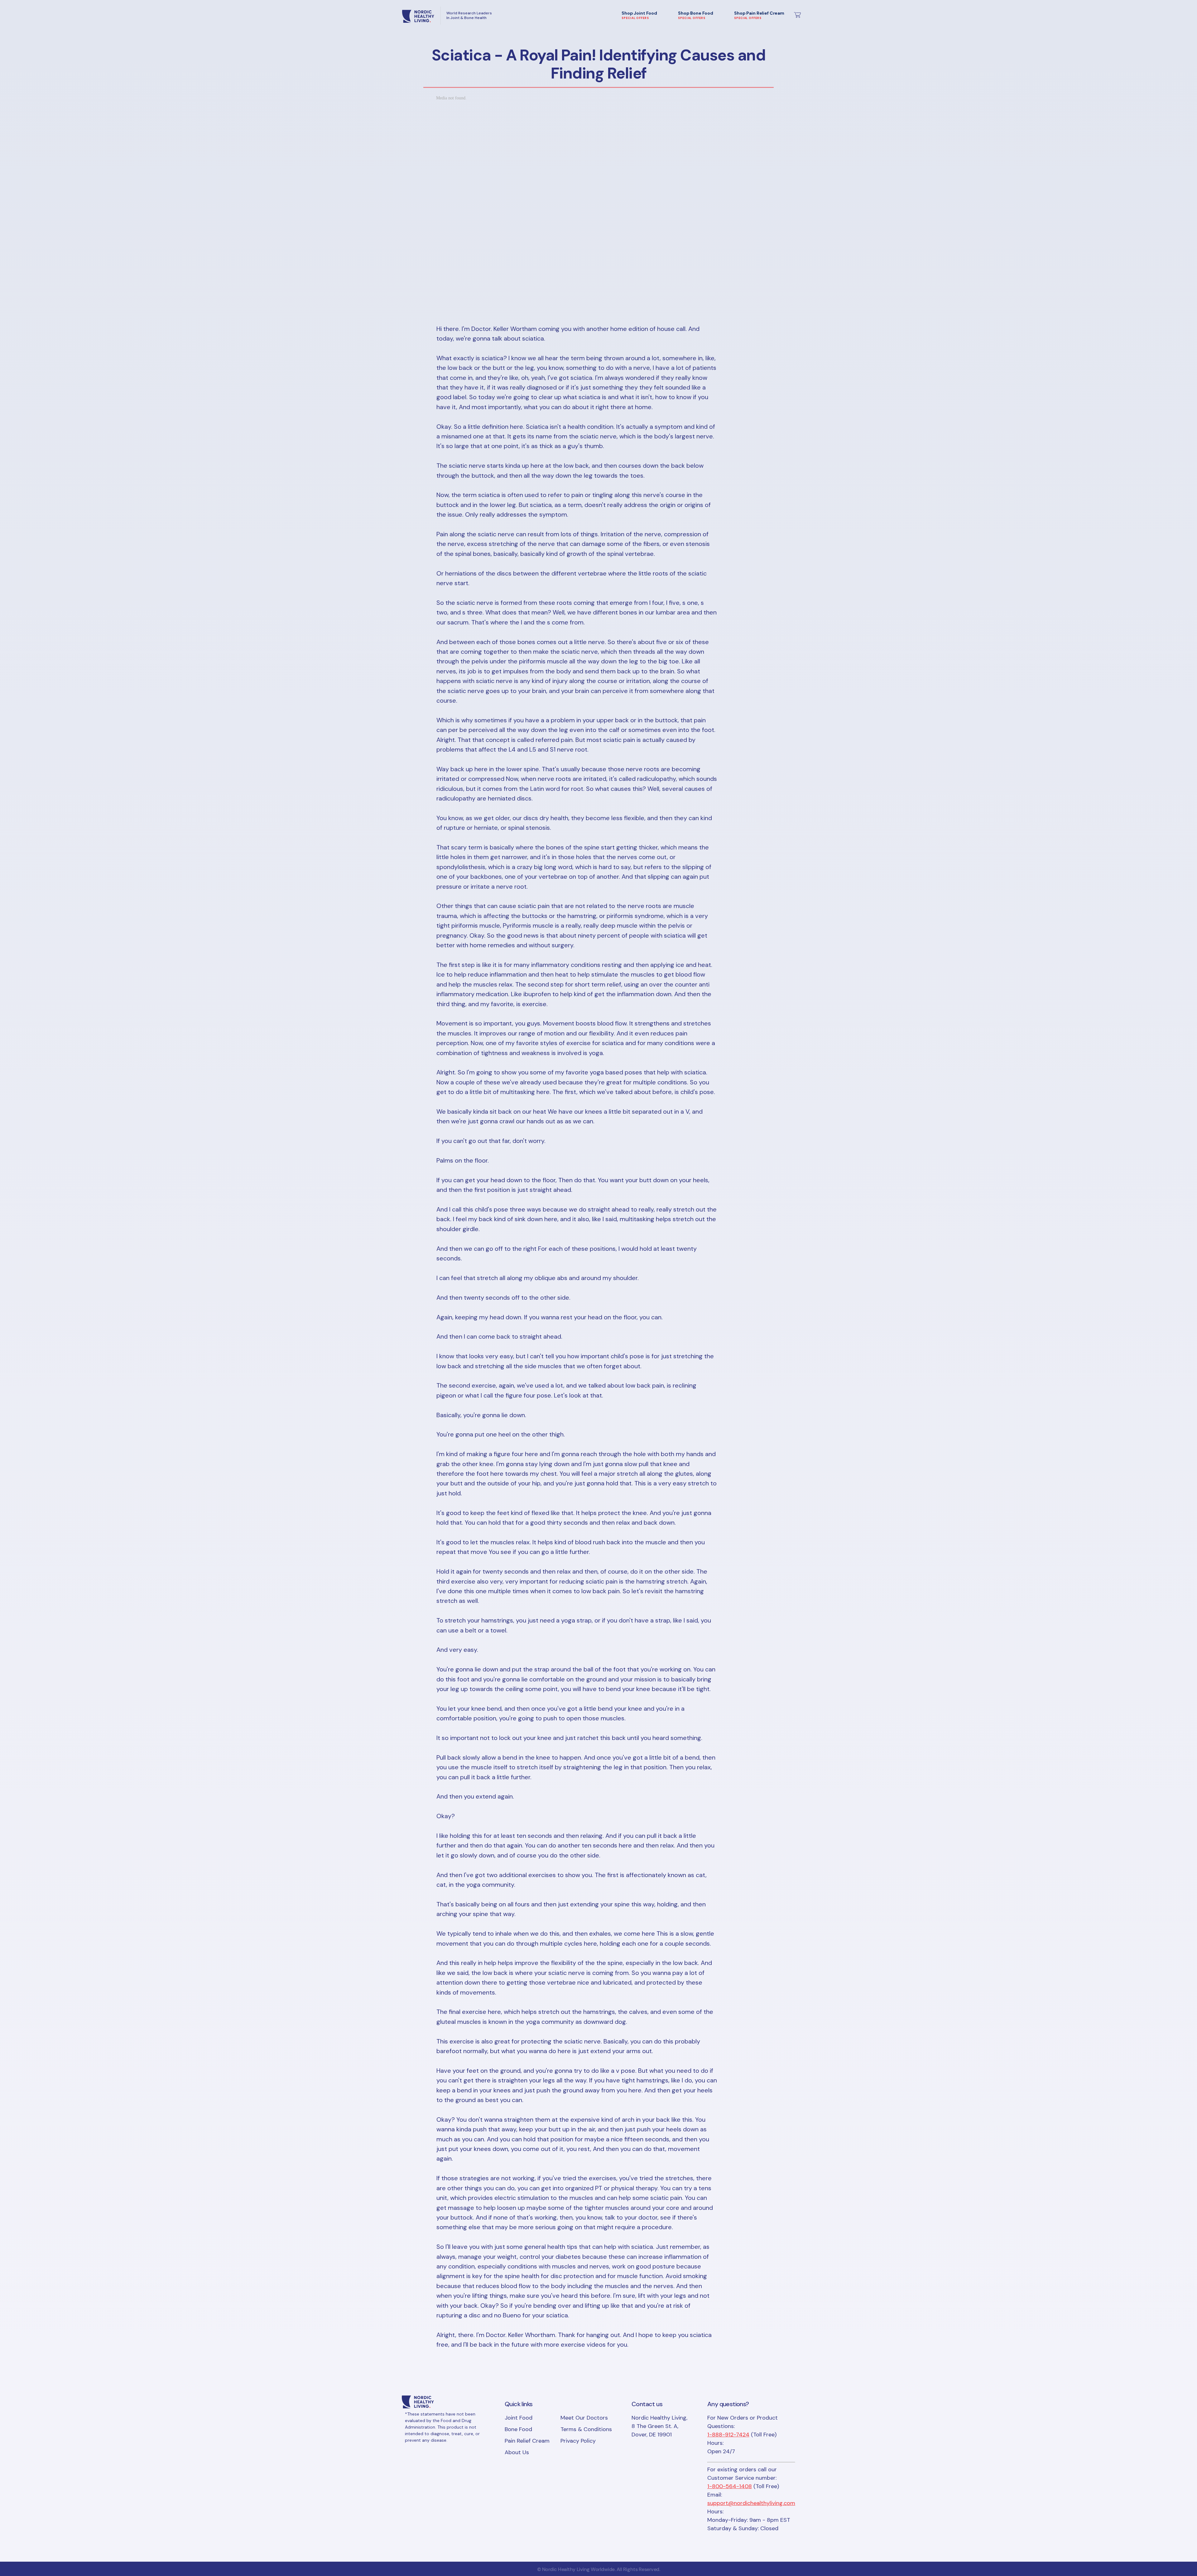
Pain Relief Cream (527, 2441)
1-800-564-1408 (730, 2486)
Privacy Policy (578, 2441)
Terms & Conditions (586, 2429)
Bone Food (518, 2429)
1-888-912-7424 (728, 2435)
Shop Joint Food (639, 15)
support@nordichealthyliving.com (751, 2503)
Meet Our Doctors (584, 2418)
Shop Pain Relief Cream (759, 15)
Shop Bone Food (696, 15)
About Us (517, 2452)
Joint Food (519, 2418)
